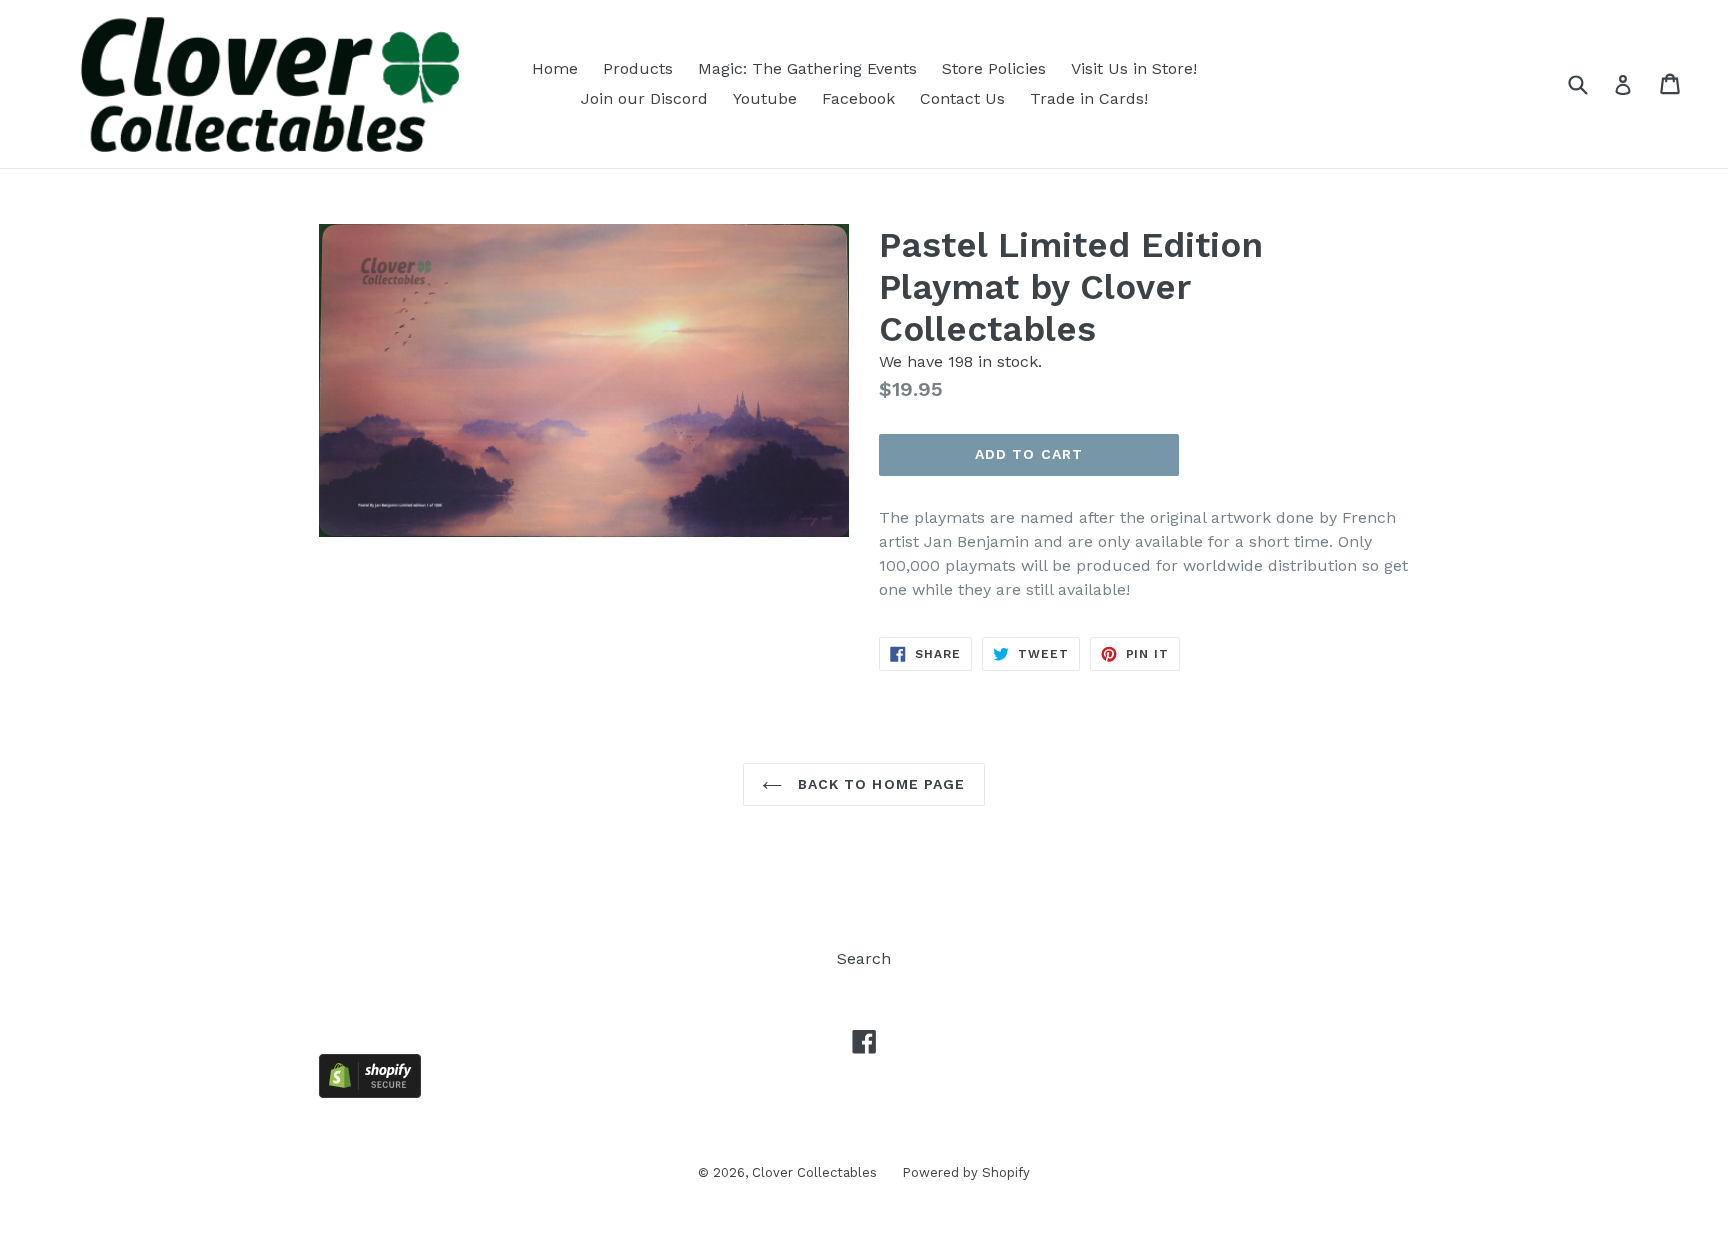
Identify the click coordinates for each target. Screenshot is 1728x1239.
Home (555, 68)
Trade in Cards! (1089, 98)
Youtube (765, 98)
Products (638, 68)
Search (864, 958)
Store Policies (994, 68)
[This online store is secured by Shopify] (370, 1092)
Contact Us (962, 98)
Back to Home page (878, 784)
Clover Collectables (814, 1172)
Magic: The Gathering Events (807, 68)
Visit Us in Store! (1134, 68)
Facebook (858, 98)
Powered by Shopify (966, 1172)
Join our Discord (644, 98)
